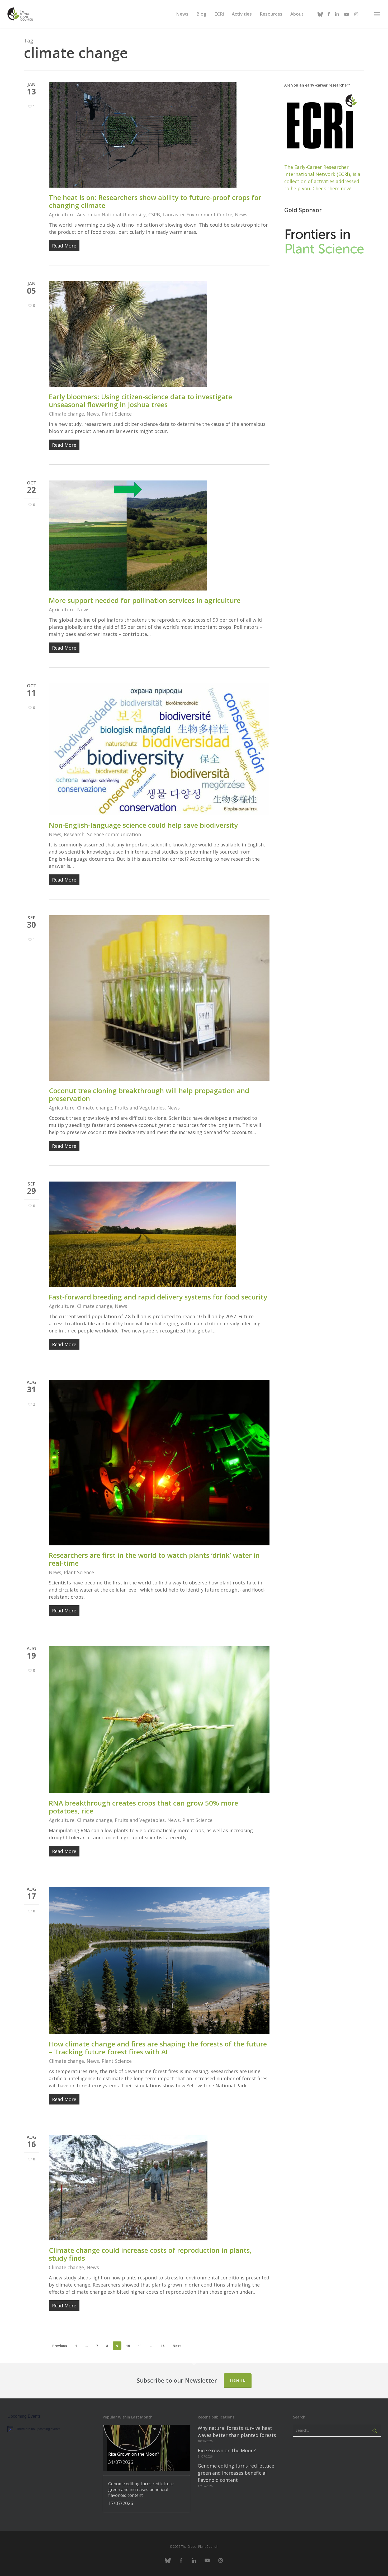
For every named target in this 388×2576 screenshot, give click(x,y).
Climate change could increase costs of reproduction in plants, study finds (150, 2254)
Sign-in (238, 2381)
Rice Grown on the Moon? (227, 2450)
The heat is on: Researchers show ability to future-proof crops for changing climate (155, 201)
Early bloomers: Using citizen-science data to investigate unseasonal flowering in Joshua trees (140, 401)
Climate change (66, 414)
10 (128, 2346)
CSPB (154, 215)
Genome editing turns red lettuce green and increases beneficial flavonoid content (236, 2473)
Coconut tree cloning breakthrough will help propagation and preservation (149, 1094)
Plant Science (117, 414)
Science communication (114, 834)
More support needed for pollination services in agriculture (145, 600)
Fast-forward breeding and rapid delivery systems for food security (158, 1297)
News (241, 215)
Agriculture (62, 215)
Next (177, 2346)
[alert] (51, 2429)
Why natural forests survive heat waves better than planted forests (237, 2432)
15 (163, 2346)
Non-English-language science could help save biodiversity (143, 825)
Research (74, 834)
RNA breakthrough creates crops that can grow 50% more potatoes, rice (143, 1807)
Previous (60, 2346)
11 (140, 2346)
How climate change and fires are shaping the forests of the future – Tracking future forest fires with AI (158, 2048)
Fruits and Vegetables (140, 1108)
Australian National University (111, 215)
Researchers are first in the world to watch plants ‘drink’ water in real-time (154, 1559)
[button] (377, 14)
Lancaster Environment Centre (197, 215)
